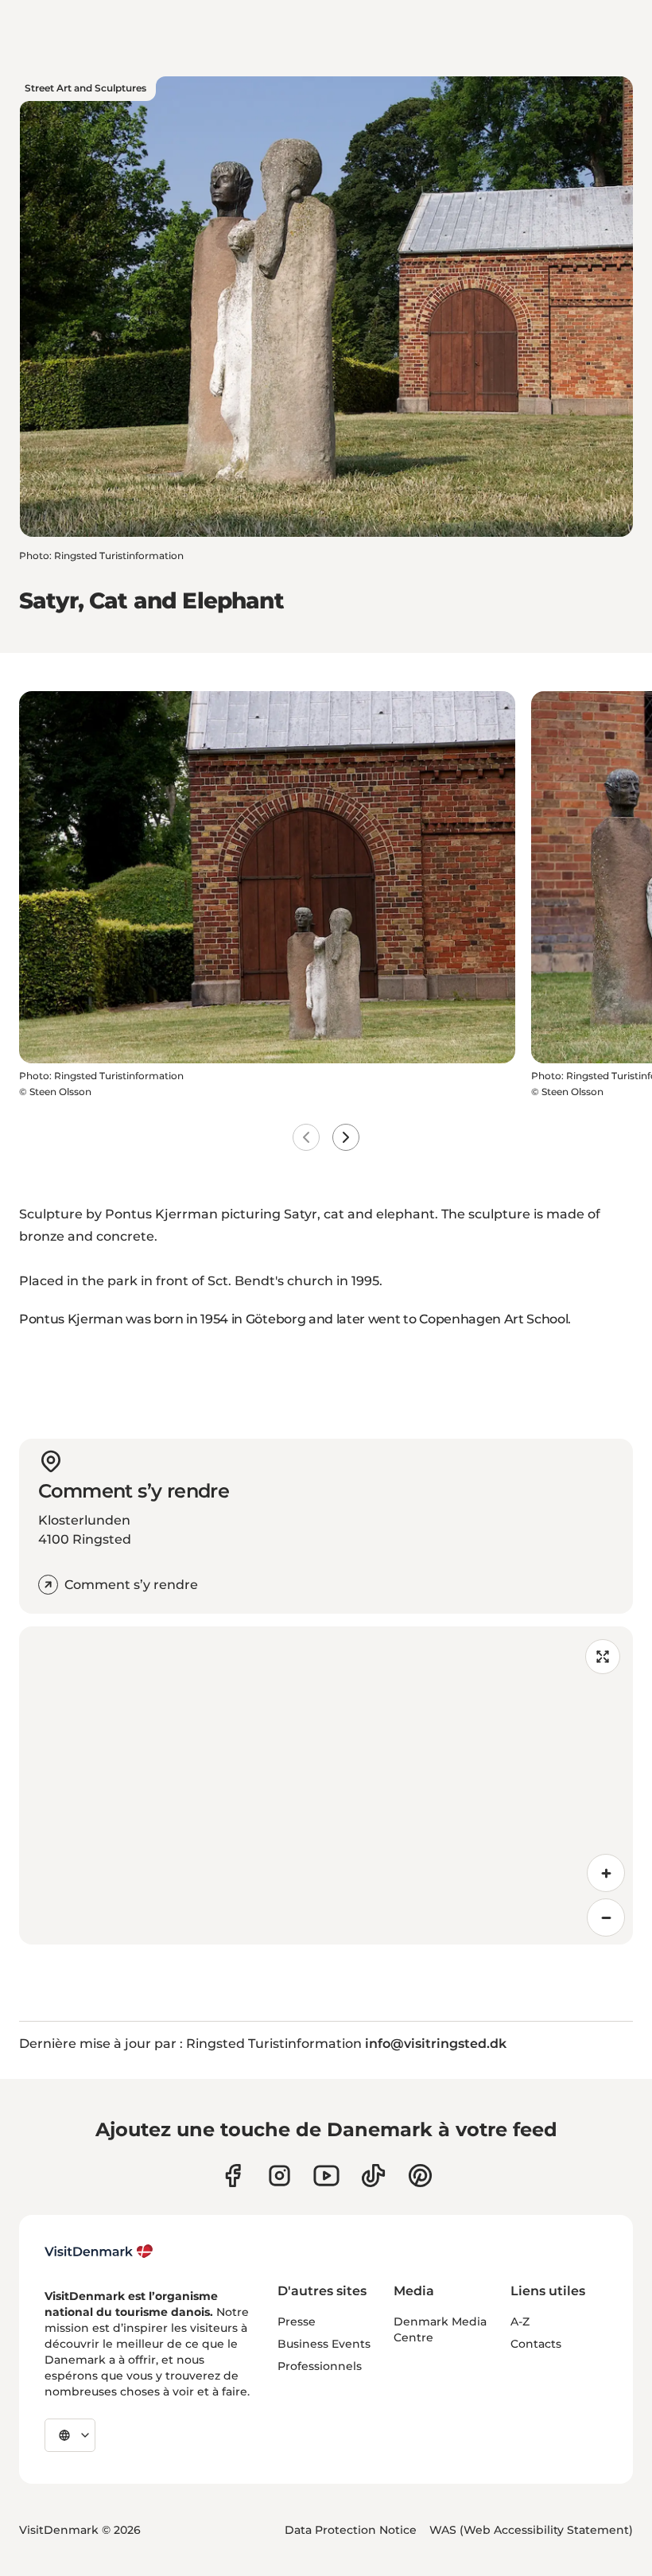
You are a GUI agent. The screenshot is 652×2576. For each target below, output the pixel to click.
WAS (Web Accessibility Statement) (531, 2530)
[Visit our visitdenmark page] (326, 2176)
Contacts (536, 2344)
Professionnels (320, 2366)
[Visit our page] (279, 2176)
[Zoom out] (606, 1917)
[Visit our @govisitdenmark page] (373, 2176)
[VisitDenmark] (99, 2252)
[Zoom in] (606, 1873)
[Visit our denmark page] (233, 2176)
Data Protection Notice (351, 2530)
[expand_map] (603, 1657)
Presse (297, 2322)
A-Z (520, 2322)
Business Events (324, 2344)
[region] (326, 1785)
